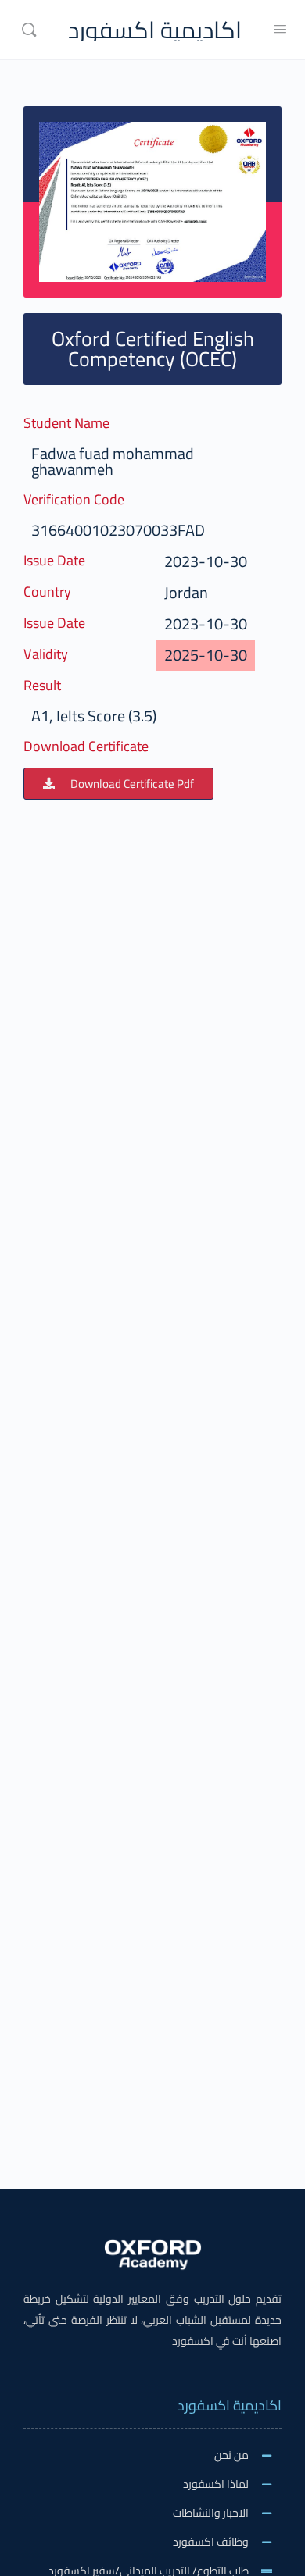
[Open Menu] (280, 29)
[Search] (29, 30)
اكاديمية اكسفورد (155, 30)
